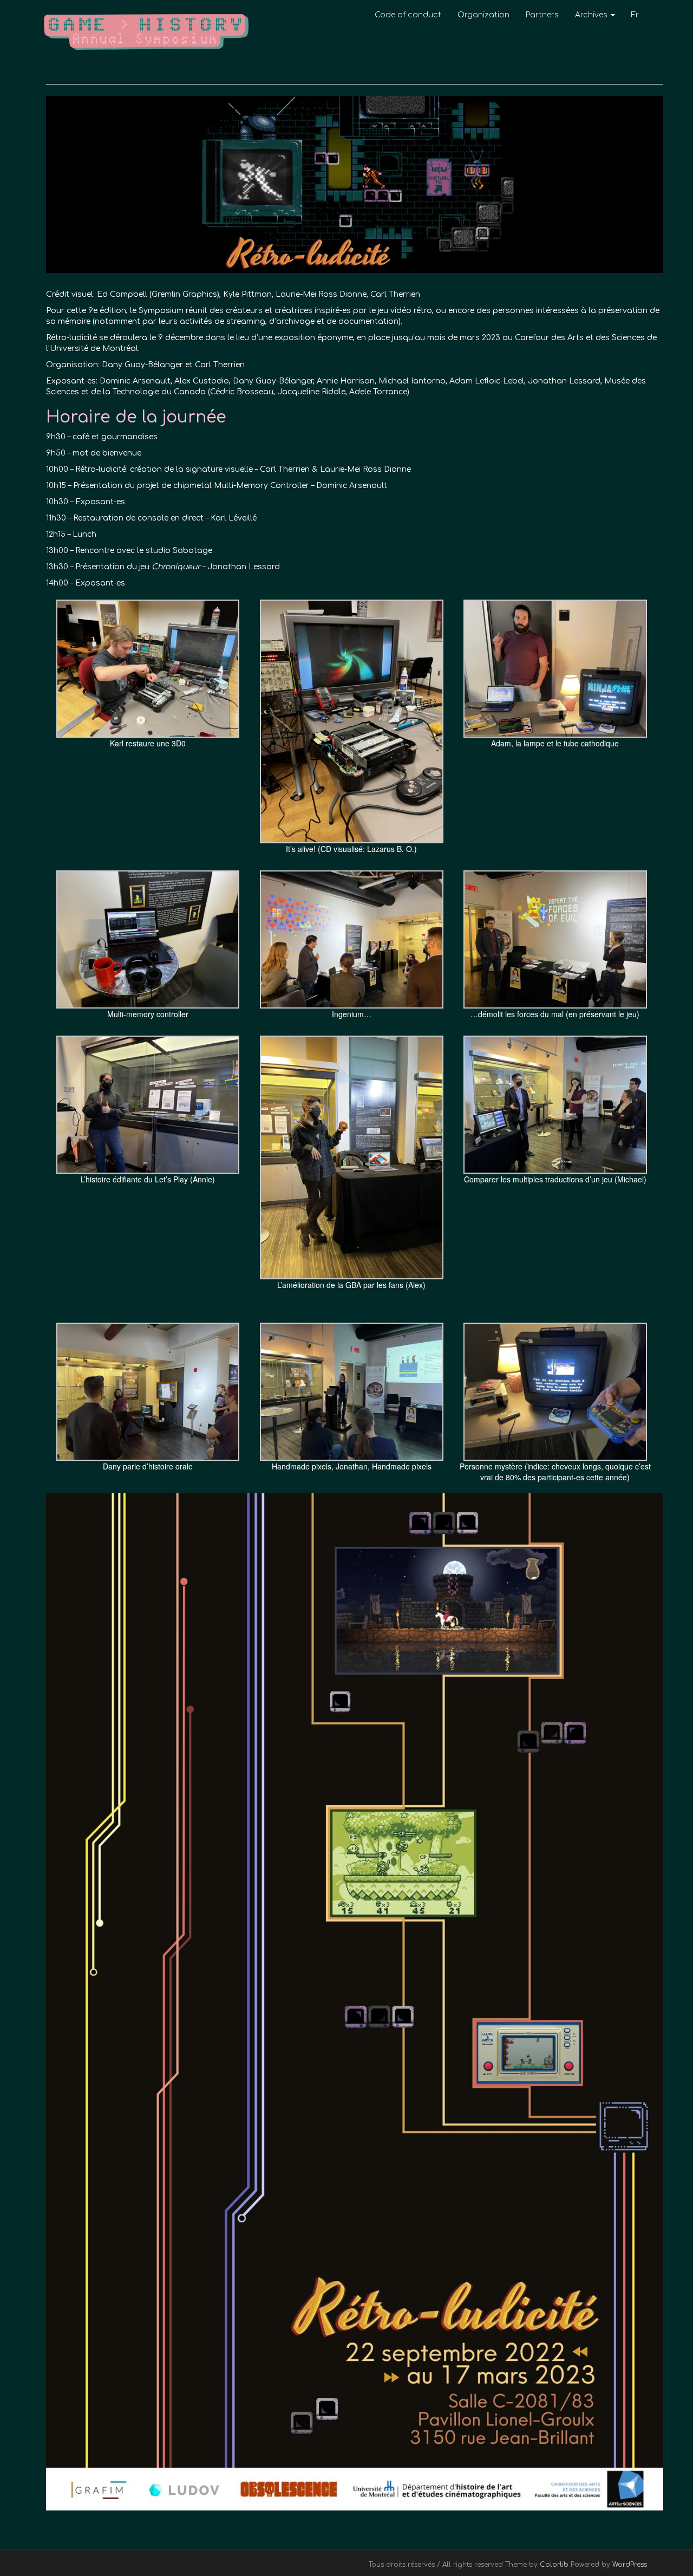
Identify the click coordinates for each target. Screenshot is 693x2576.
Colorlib (554, 2565)
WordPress (630, 2565)
